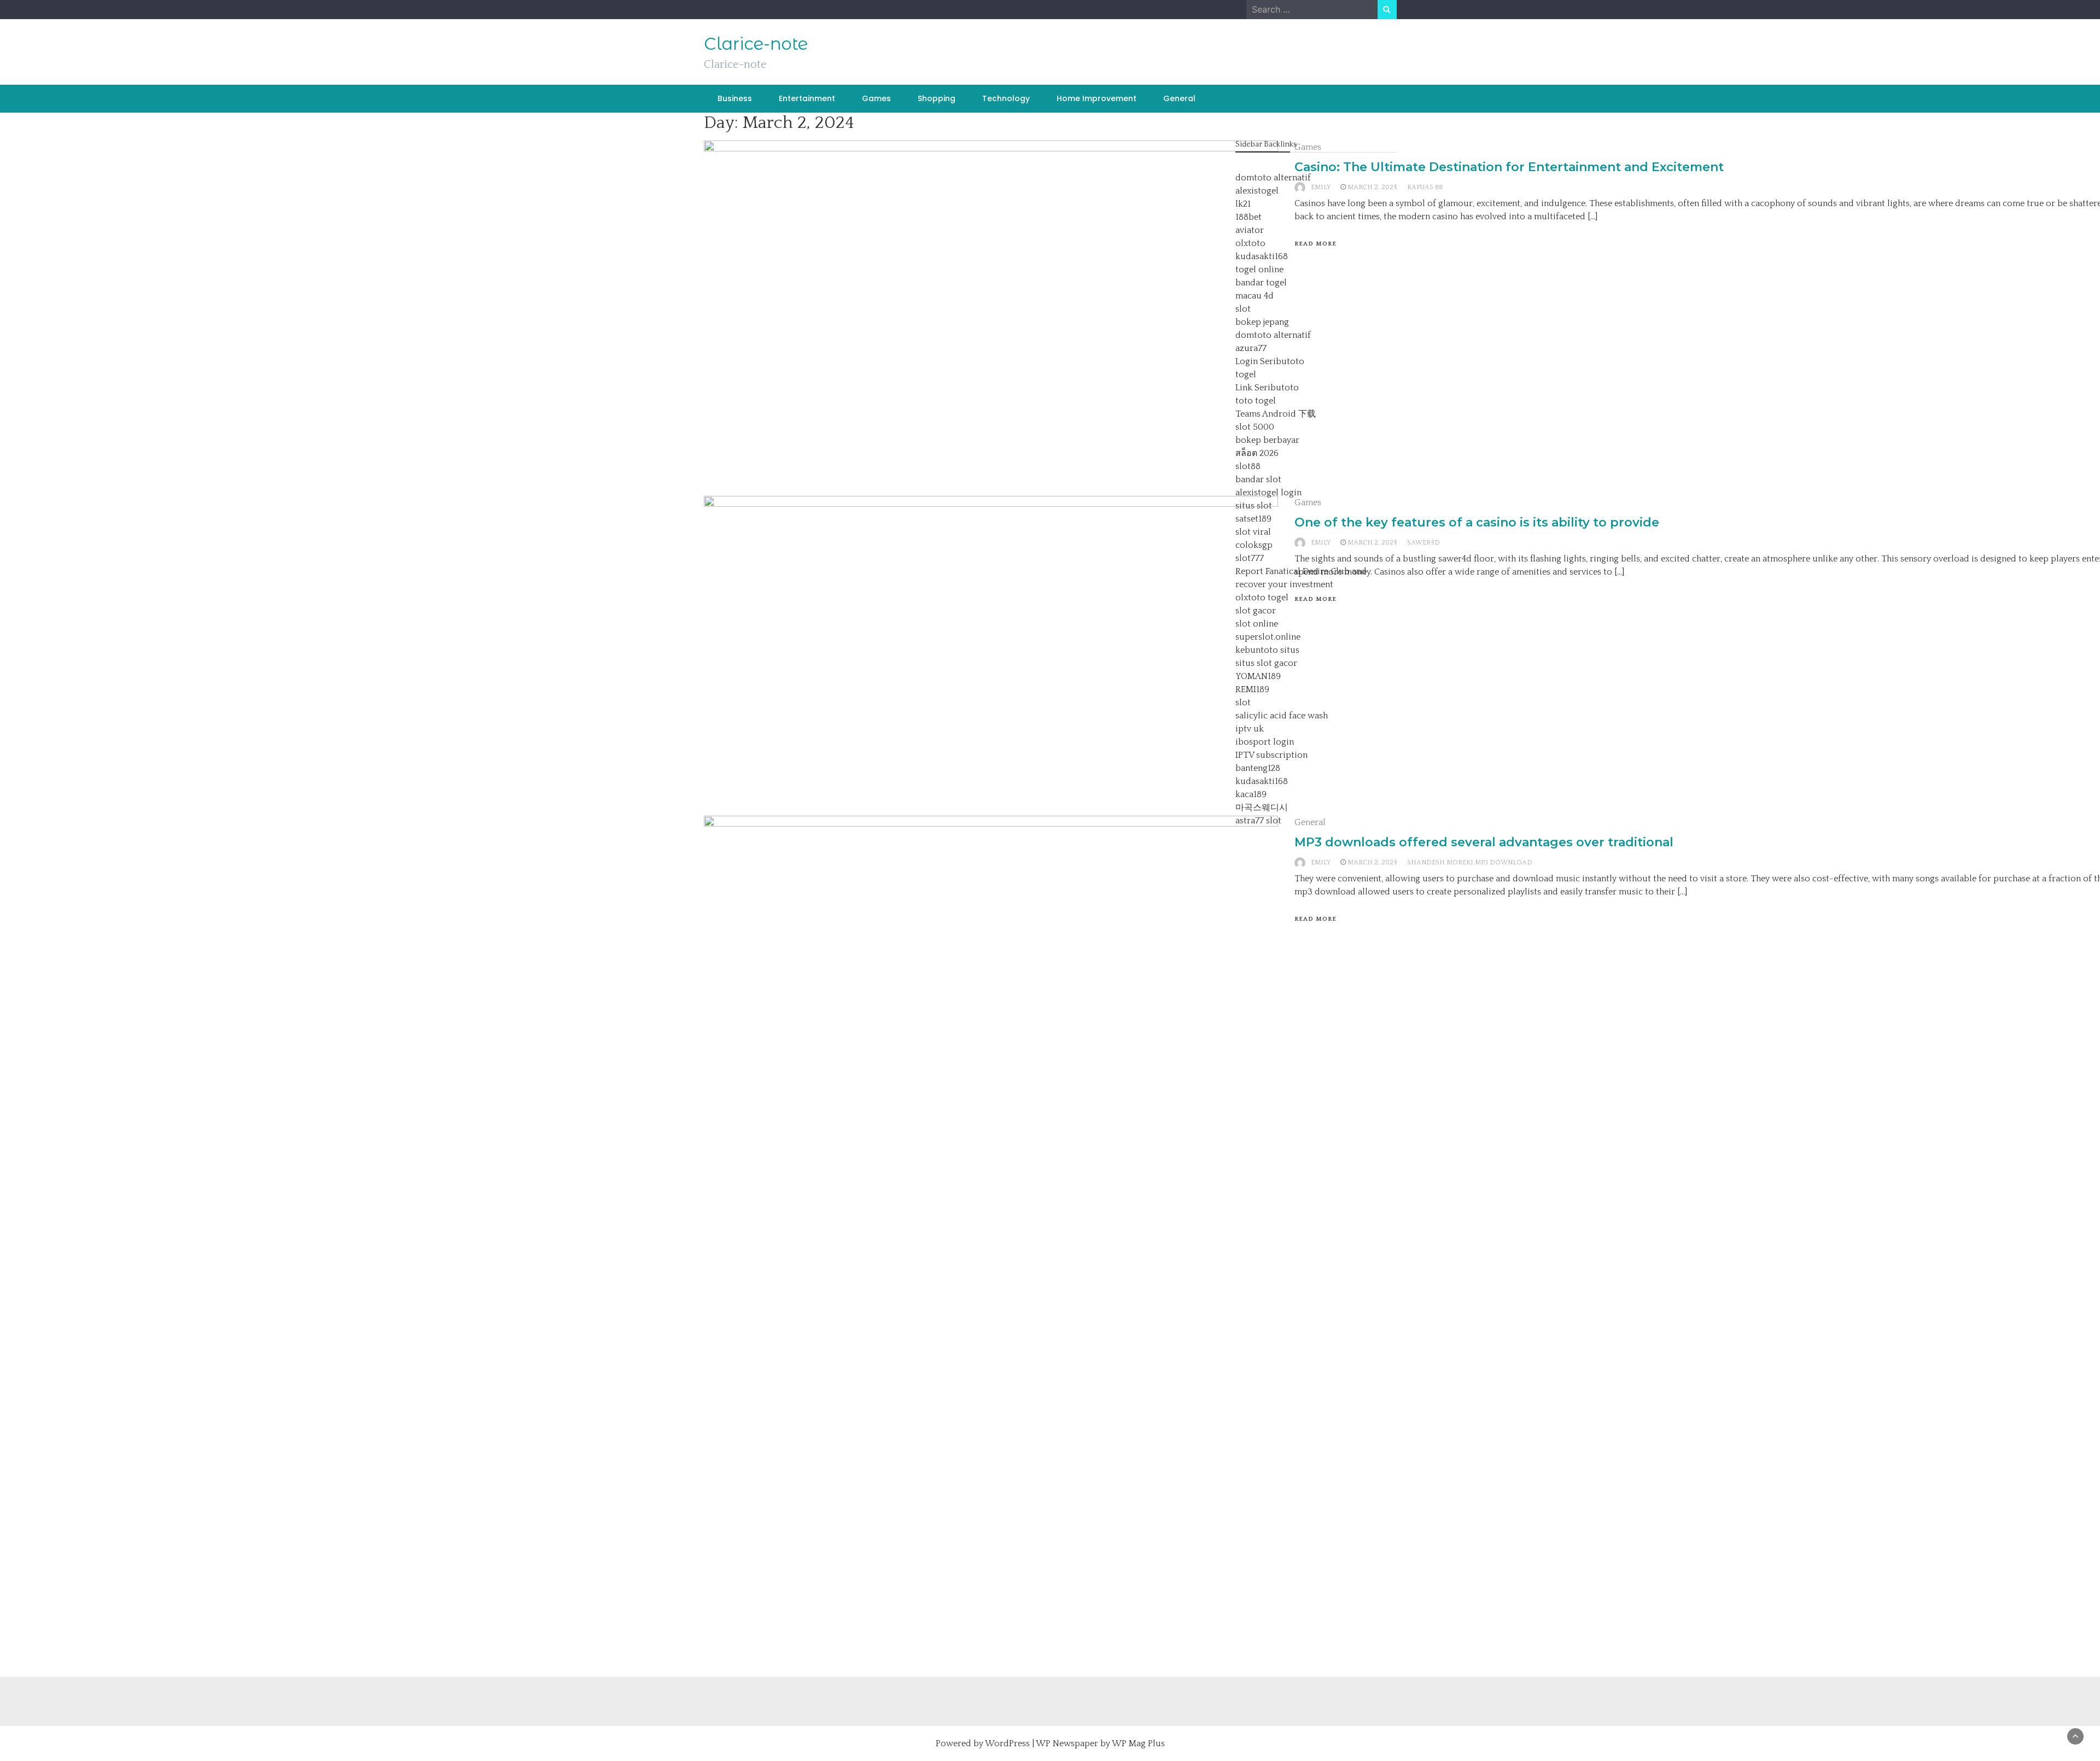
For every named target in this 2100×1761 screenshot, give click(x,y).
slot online (1257, 624)
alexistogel (1257, 191)
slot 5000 (1255, 427)
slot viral (1253, 532)
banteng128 (1258, 768)
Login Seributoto (1270, 361)
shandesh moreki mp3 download (1470, 862)
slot (1243, 309)
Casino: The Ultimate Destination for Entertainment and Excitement (1509, 167)
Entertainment (807, 98)
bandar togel (1261, 283)
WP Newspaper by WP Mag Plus (1100, 1744)
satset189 (1253, 519)
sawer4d (1424, 543)
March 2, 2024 (1372, 862)
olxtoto (1250, 243)
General (1179, 98)
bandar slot (1258, 479)
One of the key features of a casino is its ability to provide (1477, 522)
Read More (1316, 919)
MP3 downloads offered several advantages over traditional (1484, 842)
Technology (1006, 98)
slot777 (1250, 558)
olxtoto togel (1262, 598)
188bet (1249, 217)
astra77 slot (1258, 821)
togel (1246, 375)
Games (876, 98)
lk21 (1243, 204)
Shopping (937, 98)
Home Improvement (1096, 98)
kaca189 (1251, 794)
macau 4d (1255, 296)
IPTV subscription (1271, 755)
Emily (1321, 862)
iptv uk (1250, 729)
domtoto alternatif (1273, 178)
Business (735, 98)
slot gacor (1256, 611)
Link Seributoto (1267, 388)
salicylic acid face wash (1282, 716)
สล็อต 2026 (1257, 453)
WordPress (1007, 1744)
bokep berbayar (1267, 440)
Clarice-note (756, 44)
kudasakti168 (1262, 256)
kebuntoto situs (1267, 650)
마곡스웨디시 (1262, 808)
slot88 (1248, 466)
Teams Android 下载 (1276, 414)
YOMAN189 (1258, 676)
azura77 (1251, 348)
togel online (1259, 270)
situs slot (1254, 506)
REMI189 (1252, 689)
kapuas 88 (1425, 187)
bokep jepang (1262, 322)
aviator (1250, 230)
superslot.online (1268, 637)
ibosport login (1265, 742)
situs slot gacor (1266, 663)
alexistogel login (1268, 493)
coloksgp (1254, 545)
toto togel (1256, 401)
